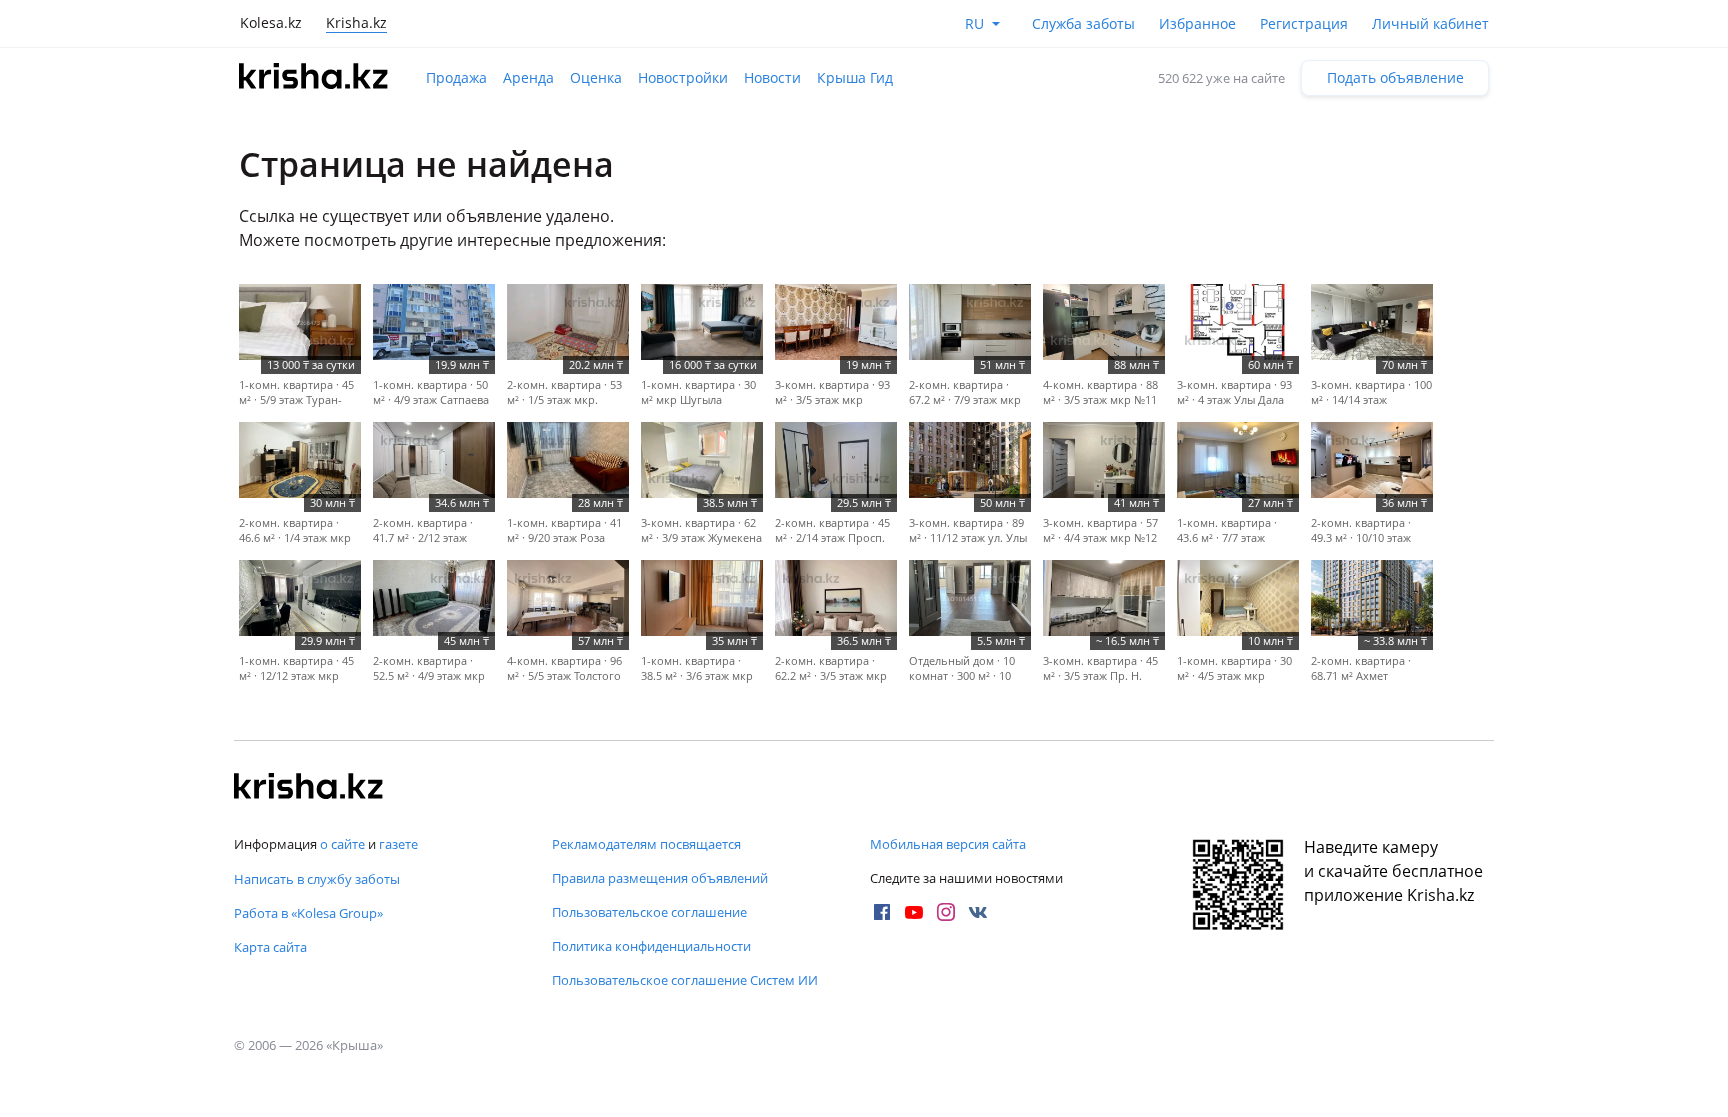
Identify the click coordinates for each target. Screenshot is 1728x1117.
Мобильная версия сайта (948, 844)
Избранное (1197, 23)
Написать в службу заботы (317, 879)
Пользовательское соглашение (649, 912)
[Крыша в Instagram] (946, 912)
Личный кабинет (1430, 23)
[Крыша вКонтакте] (978, 912)
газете (398, 844)
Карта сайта (270, 947)
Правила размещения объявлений (660, 878)
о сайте (342, 844)
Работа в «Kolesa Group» (308, 913)
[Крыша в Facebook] (882, 912)
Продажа (456, 77)
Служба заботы (1083, 23)
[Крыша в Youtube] (914, 912)
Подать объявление (1395, 77)
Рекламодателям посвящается (646, 844)
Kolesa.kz (271, 22)
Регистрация (1304, 23)
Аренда (528, 77)
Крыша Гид (855, 77)
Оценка (596, 77)
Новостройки (683, 77)
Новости (772, 77)
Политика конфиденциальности (651, 946)
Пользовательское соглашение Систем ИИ (685, 980)
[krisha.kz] (309, 788)
